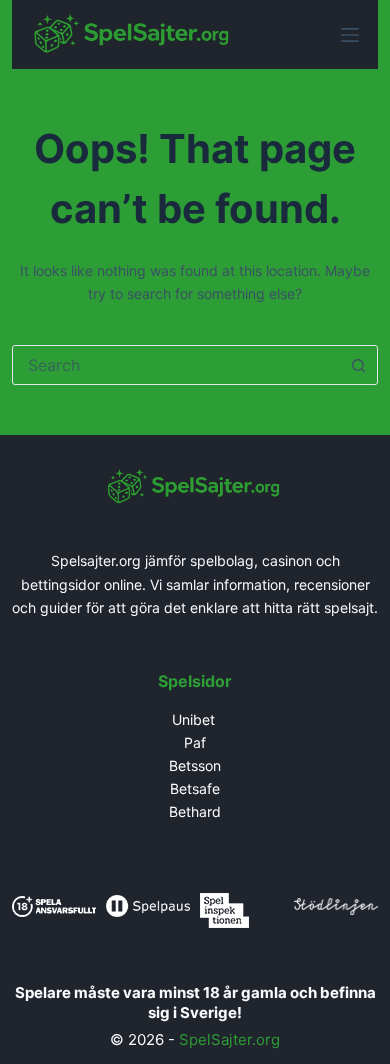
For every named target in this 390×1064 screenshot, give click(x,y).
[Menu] (350, 35)
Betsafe (195, 788)
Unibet (195, 719)
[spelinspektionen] (224, 908)
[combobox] (176, 365)
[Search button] (358, 365)
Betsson (195, 765)
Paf (195, 742)
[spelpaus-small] (148, 904)
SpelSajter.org (229, 1039)
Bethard (195, 811)
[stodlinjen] (336, 904)
